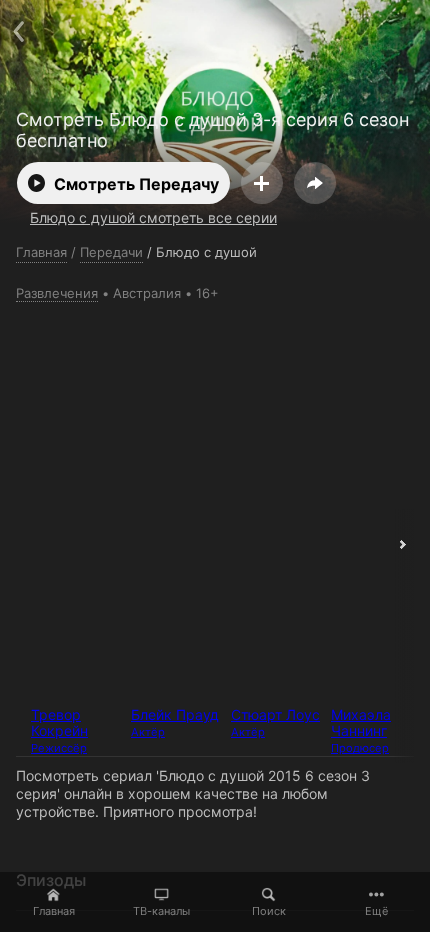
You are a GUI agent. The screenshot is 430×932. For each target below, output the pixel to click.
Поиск (269, 911)
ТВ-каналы (161, 911)
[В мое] (262, 183)
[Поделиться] (315, 183)
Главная (54, 911)
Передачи (111, 252)
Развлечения (57, 293)
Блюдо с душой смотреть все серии (153, 217)
